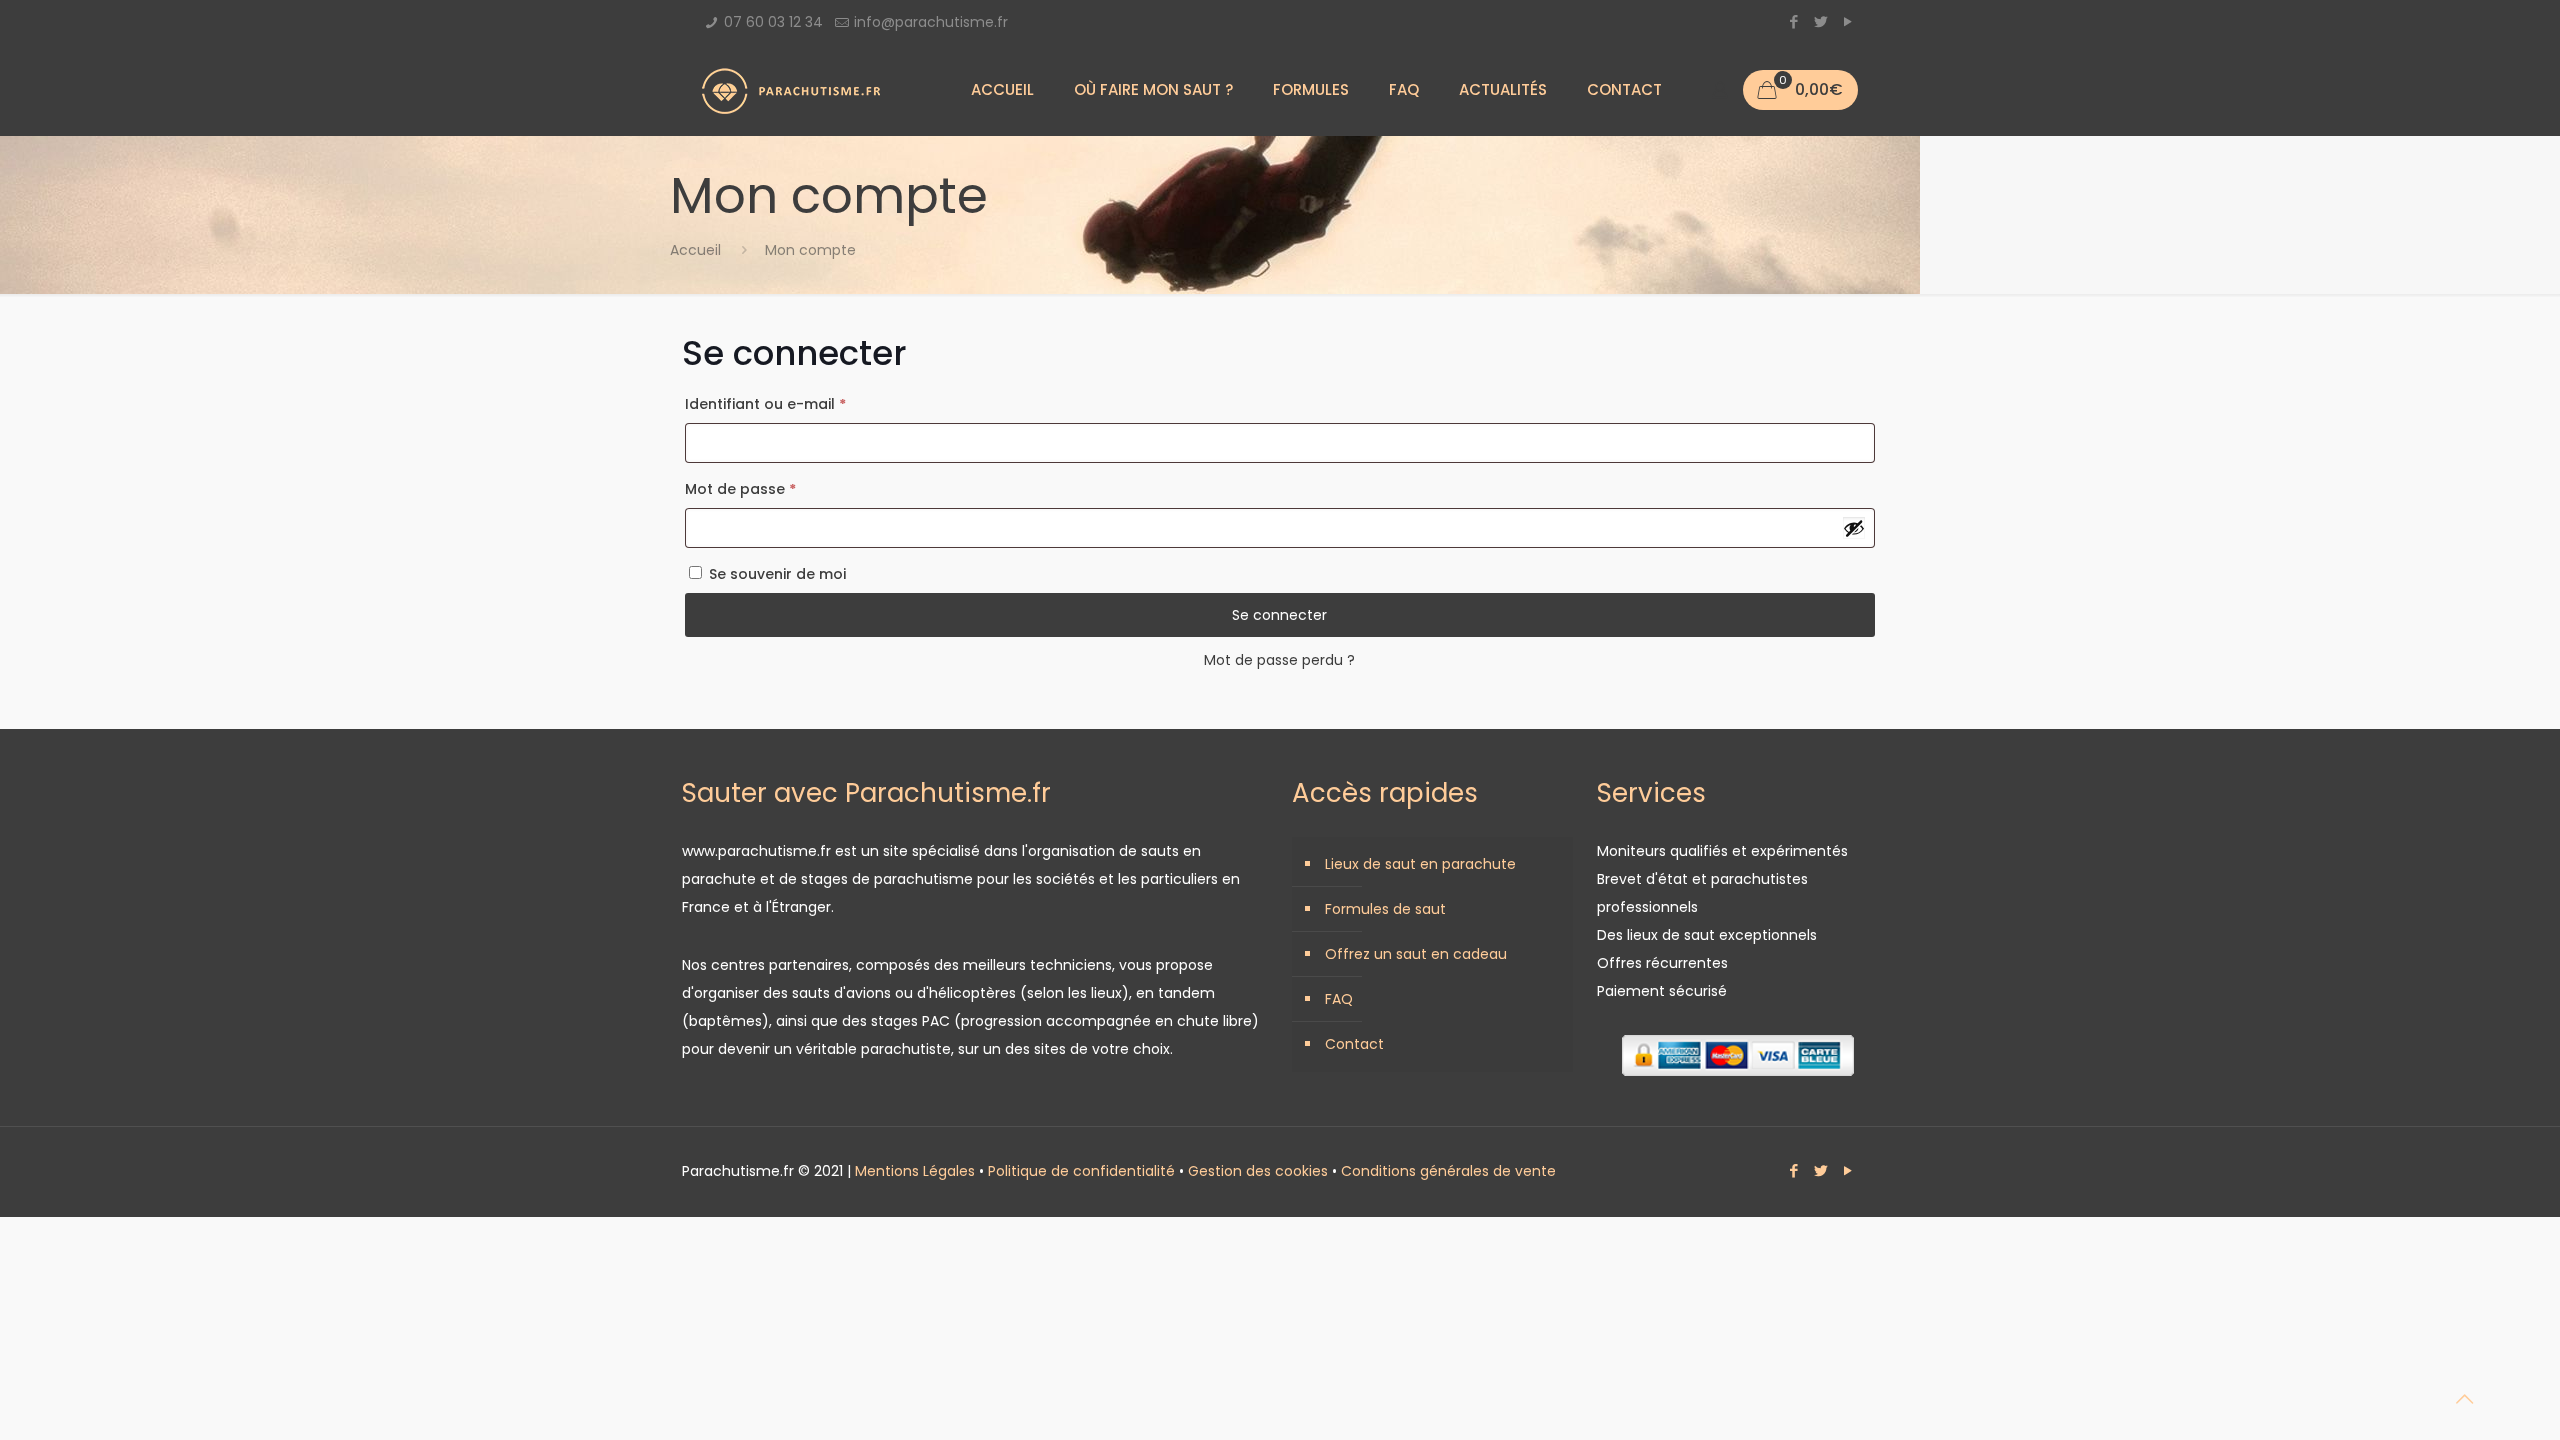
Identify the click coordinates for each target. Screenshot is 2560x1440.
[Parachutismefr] (791, 90)
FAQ (1339, 999)
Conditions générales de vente (1448, 1171)
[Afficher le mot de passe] (1854, 528)
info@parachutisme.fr (931, 22)
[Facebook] (1793, 21)
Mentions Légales (915, 1171)
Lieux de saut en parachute (1420, 864)
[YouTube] (1847, 21)
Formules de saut (1385, 909)
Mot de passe (781, 488)
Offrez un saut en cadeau (1416, 954)
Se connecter (1279, 615)
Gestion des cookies (1258, 1171)
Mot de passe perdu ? (1279, 660)
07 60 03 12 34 (773, 22)
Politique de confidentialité (1081, 1171)
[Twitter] (1820, 21)
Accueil (695, 250)
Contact (1354, 1044)
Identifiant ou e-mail (806, 403)
